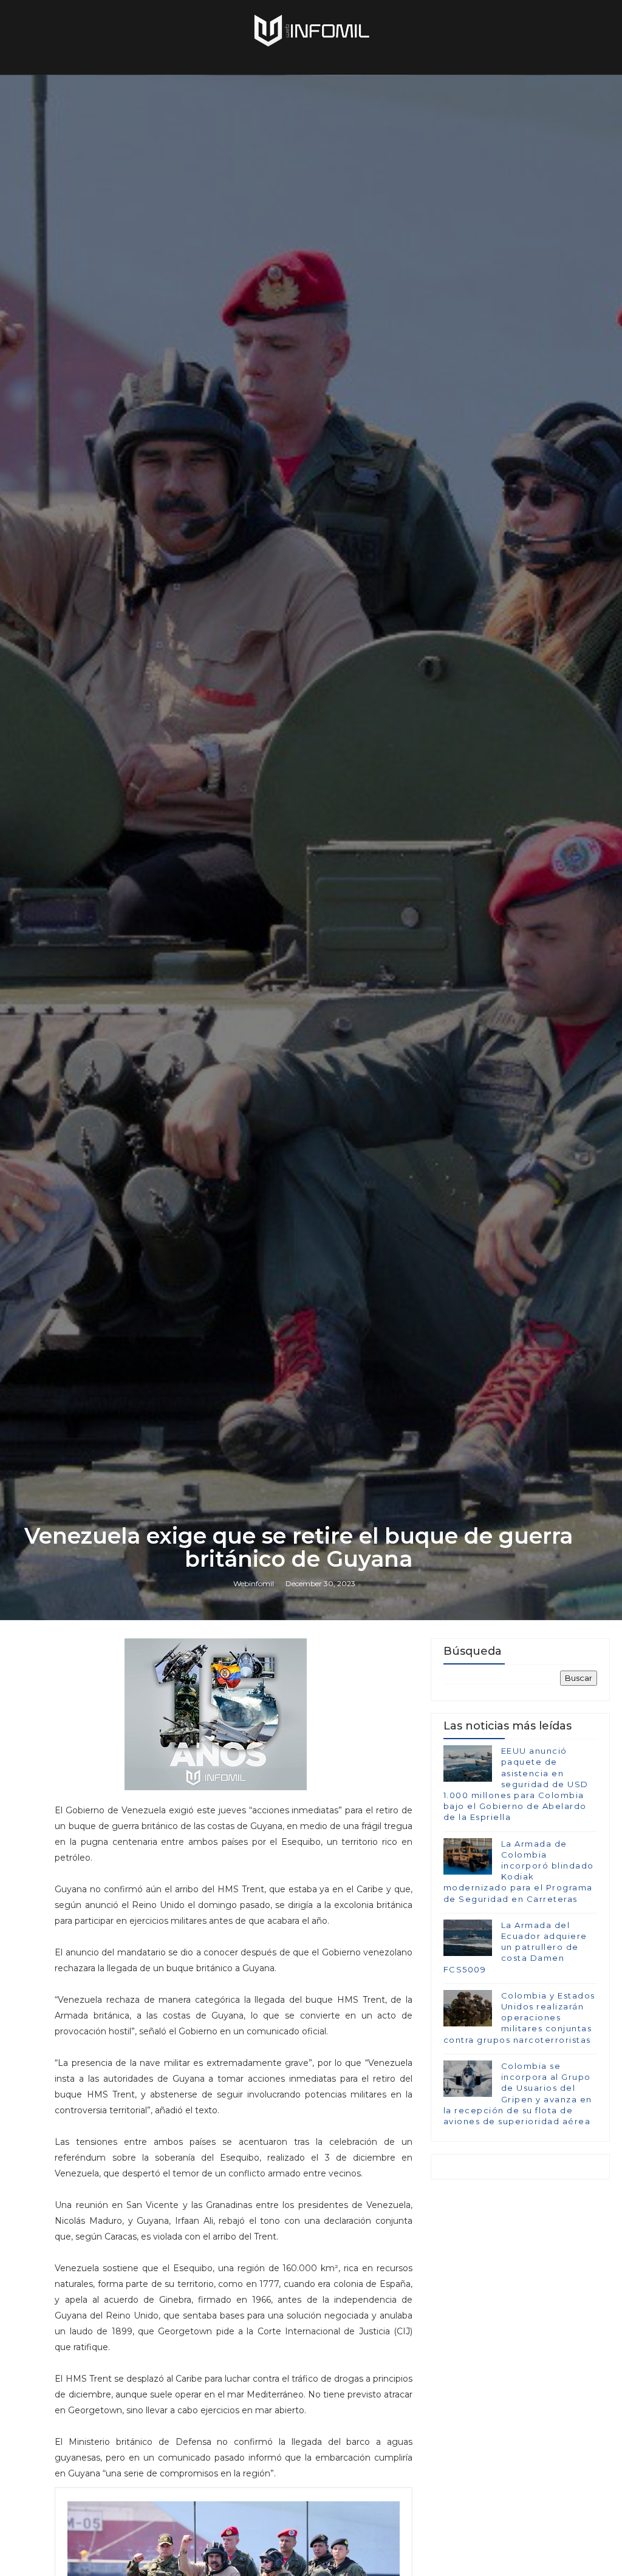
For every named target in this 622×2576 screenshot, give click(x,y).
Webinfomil (254, 1583)
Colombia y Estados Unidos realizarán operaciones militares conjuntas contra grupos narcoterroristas (519, 2018)
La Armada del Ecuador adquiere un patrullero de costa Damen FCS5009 (515, 1947)
